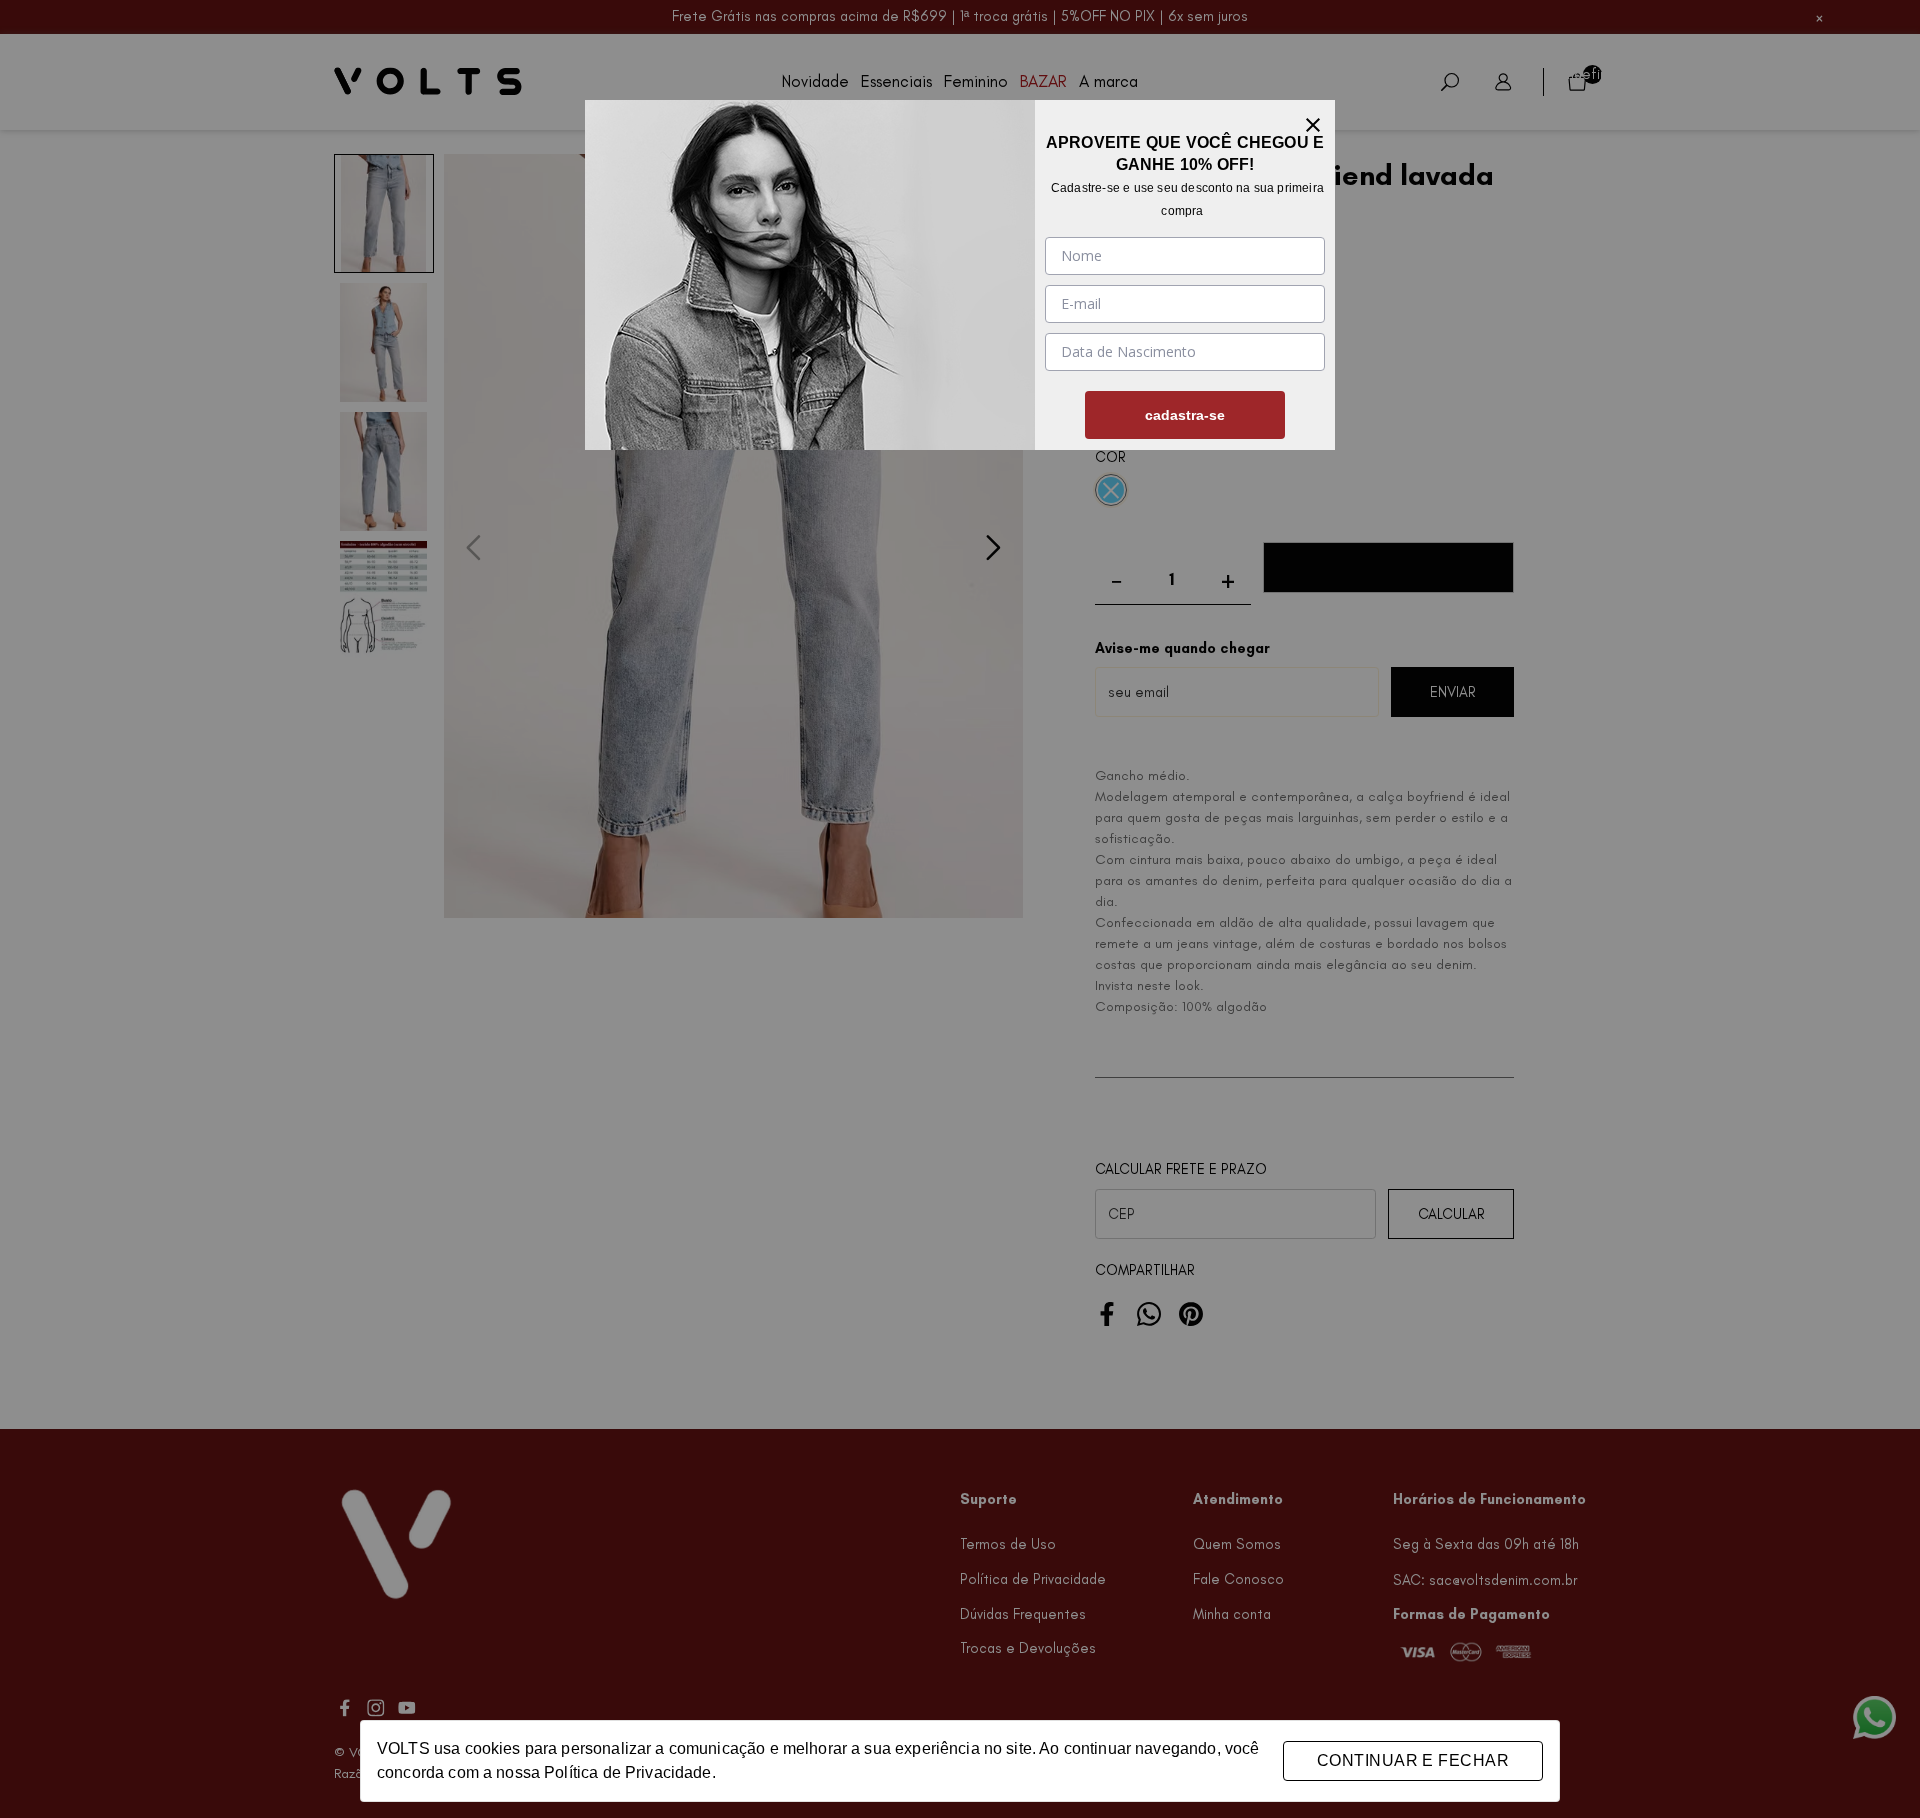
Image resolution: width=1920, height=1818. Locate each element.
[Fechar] (1313, 122)
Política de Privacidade (627, 1772)
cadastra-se (1185, 415)
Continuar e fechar (1413, 1760)
